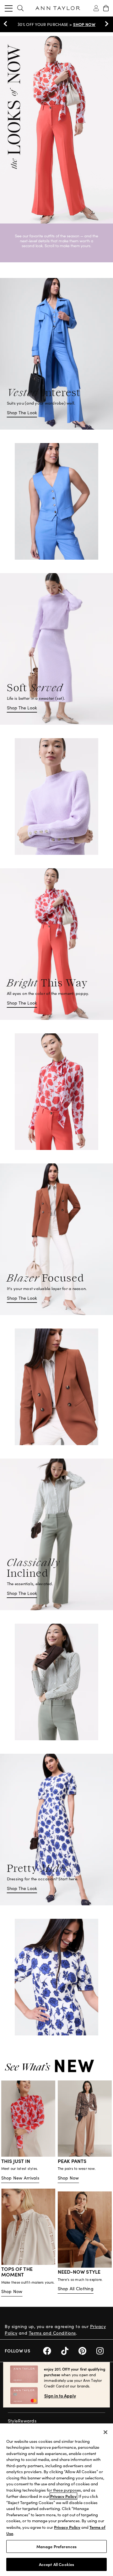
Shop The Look (22, 413)
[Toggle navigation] (9, 8)
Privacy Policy (63, 2496)
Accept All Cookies (56, 2564)
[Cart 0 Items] (106, 8)
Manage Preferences (56, 2546)
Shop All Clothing (76, 2289)
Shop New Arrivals (20, 2178)
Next (105, 24)
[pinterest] (87, 2350)
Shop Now (68, 2178)
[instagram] (102, 2350)
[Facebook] (52, 2350)
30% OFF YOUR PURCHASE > (56, 24)
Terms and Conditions (52, 2333)
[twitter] (70, 2350)
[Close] (105, 2432)
